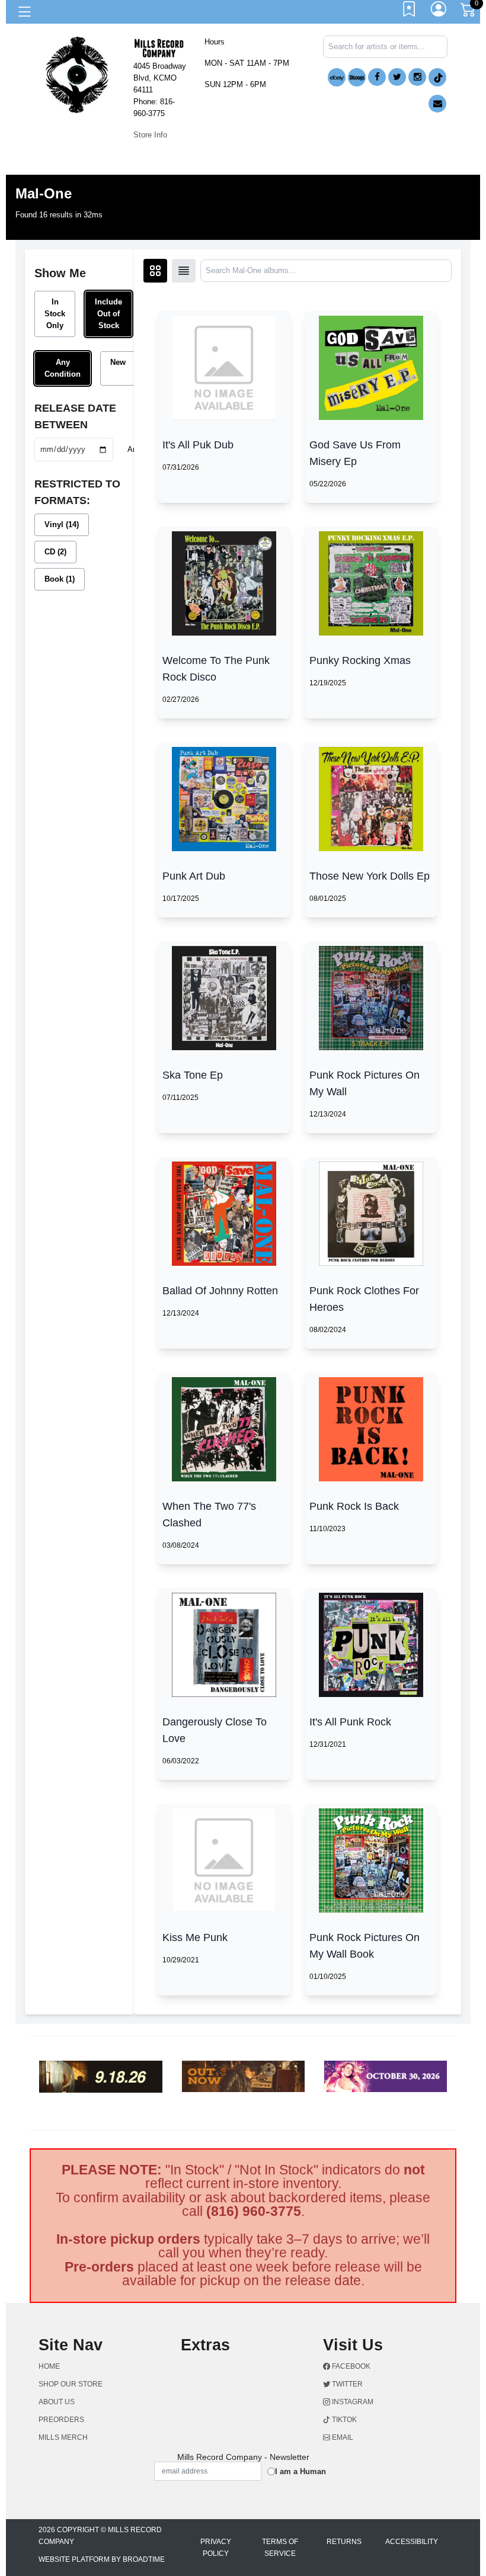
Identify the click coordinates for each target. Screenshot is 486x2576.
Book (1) (60, 579)
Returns (344, 2542)
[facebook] (377, 77)
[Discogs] (357, 77)
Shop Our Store (71, 2384)
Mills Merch (63, 2437)
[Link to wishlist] (410, 12)
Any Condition (63, 368)
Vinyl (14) (62, 524)
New (118, 362)
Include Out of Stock (108, 314)
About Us (57, 2402)
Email (342, 2437)
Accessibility (412, 2542)
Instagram (352, 2402)
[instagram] (417, 77)
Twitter (346, 2384)
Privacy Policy (216, 2548)
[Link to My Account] (439, 12)
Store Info (150, 135)
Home (49, 2366)
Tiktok (343, 2420)
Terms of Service (280, 2548)
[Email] (437, 104)
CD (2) (55, 552)
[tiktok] (437, 77)
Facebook (350, 2366)
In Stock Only (55, 314)
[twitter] (397, 77)
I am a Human (300, 2471)
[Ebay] (337, 77)
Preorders (61, 2420)
